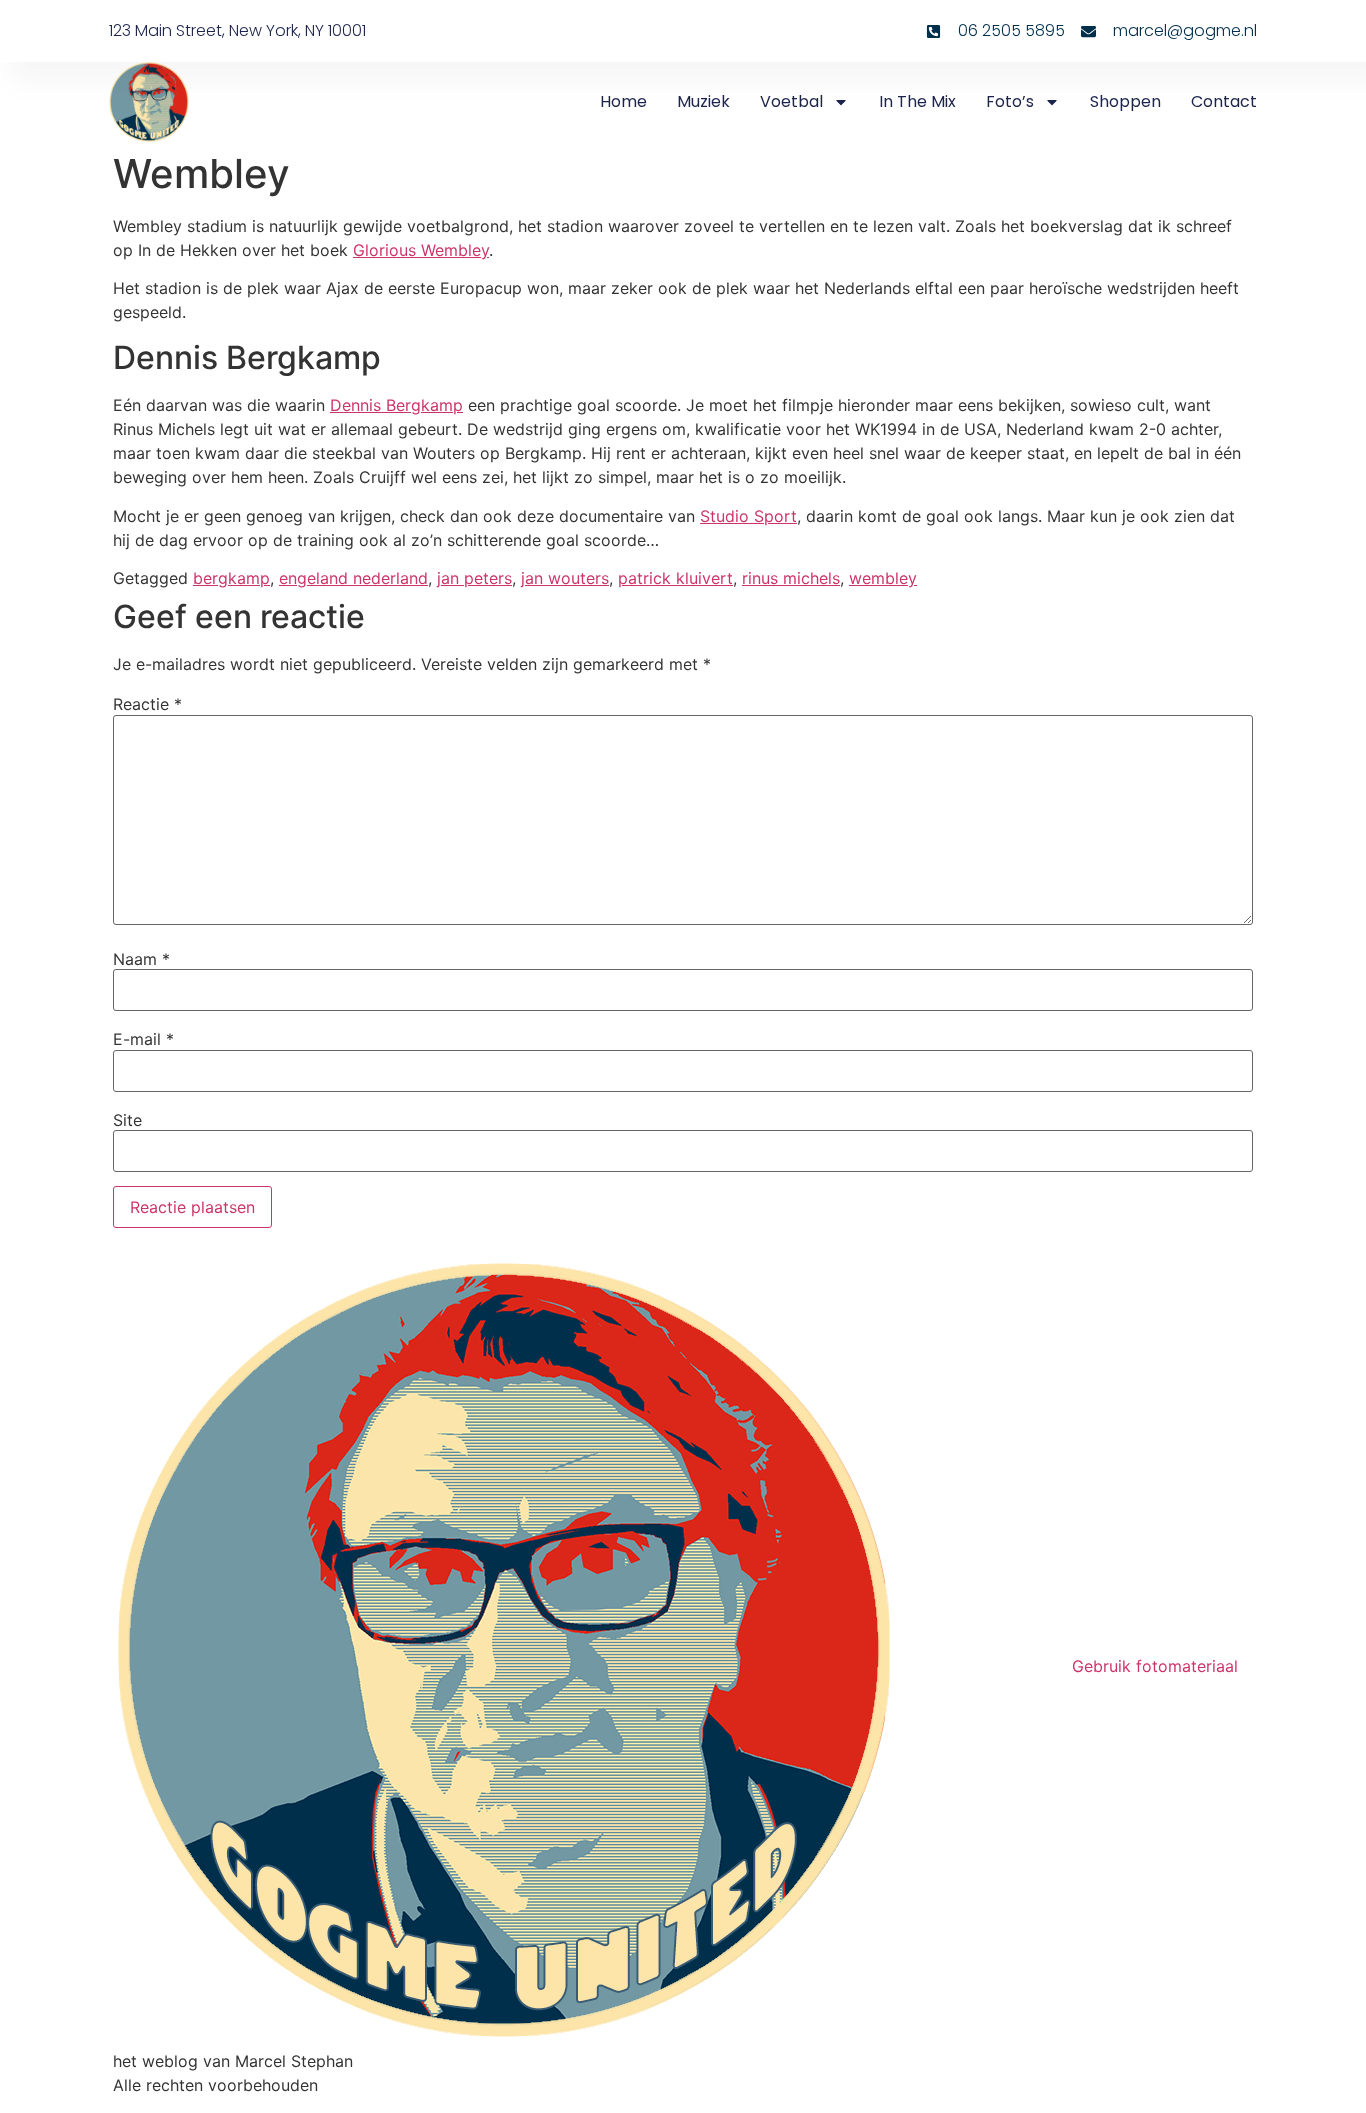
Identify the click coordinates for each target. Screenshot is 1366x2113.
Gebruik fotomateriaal (1155, 1666)
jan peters (474, 578)
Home (623, 101)
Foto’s (1010, 101)
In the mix (917, 101)
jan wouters (565, 578)
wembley (883, 578)
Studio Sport (748, 516)
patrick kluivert (675, 578)
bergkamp (231, 578)
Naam (141, 959)
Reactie (147, 704)
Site (127, 1120)
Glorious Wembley (421, 250)
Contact (1224, 101)
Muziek (703, 101)
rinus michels (791, 578)
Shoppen (1125, 101)
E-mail (143, 1039)
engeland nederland (353, 578)
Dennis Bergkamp (396, 405)
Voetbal (791, 101)
